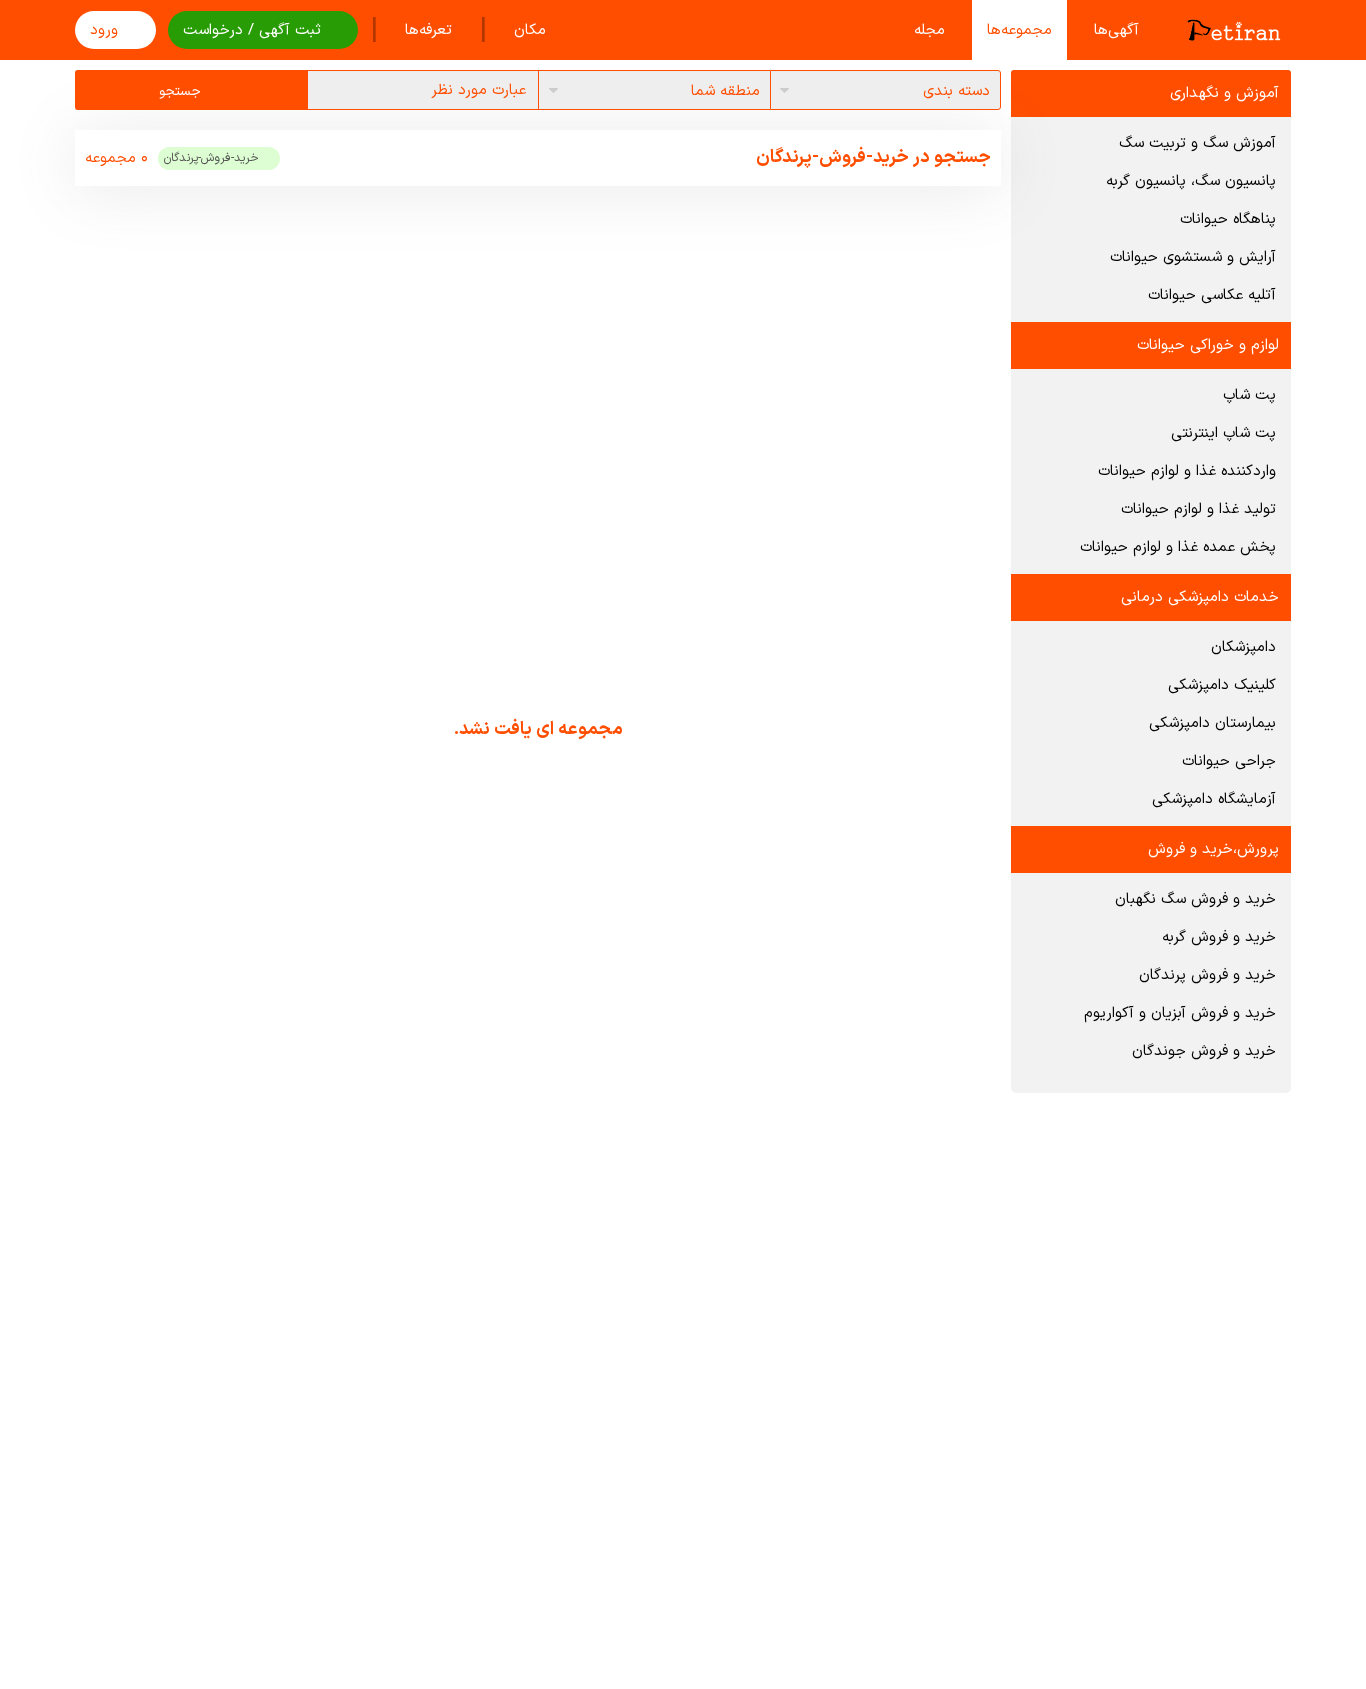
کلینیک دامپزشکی (1222, 685)
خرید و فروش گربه (1219, 937)
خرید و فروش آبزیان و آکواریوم (1180, 1013)
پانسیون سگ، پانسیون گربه (1191, 181)
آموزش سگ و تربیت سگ (1197, 143)
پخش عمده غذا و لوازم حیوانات (1178, 547)
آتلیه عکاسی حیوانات (1212, 295)
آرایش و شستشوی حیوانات (1193, 257)
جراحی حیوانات (1229, 761)
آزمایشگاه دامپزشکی (1214, 799)
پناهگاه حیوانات (1228, 219)
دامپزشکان (1243, 647)
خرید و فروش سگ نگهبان (1195, 899)
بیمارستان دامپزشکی (1212, 723)
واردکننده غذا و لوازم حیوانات (1187, 471)
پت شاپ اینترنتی (1223, 433)
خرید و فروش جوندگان (1204, 1051)
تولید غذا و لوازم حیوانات (1198, 509)
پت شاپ (1249, 395)
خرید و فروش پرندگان (1207, 975)
